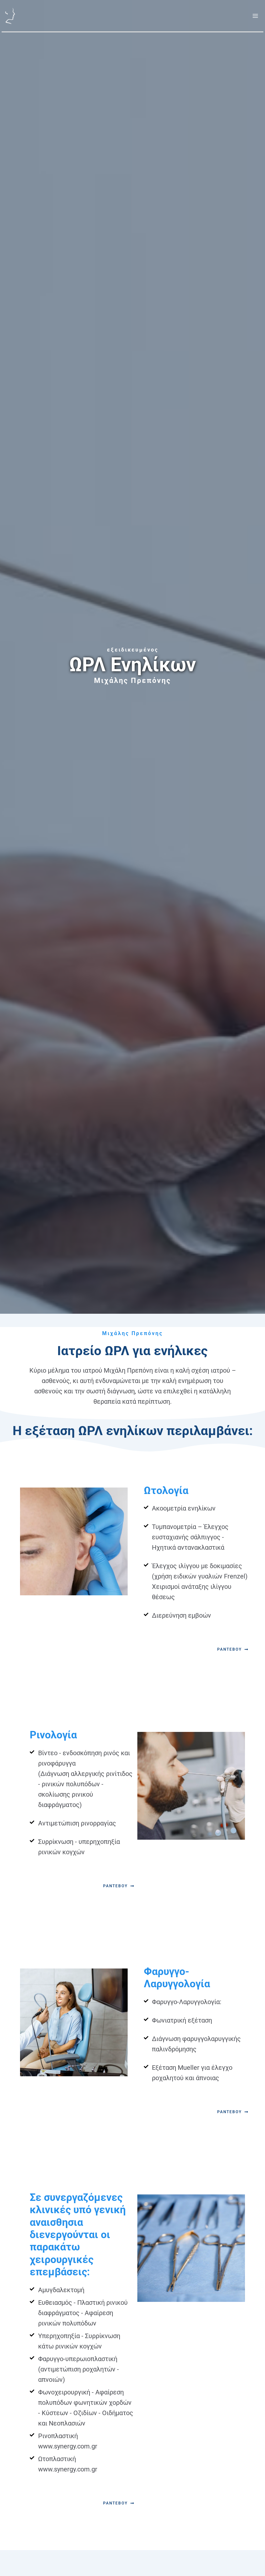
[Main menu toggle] (255, 16)
